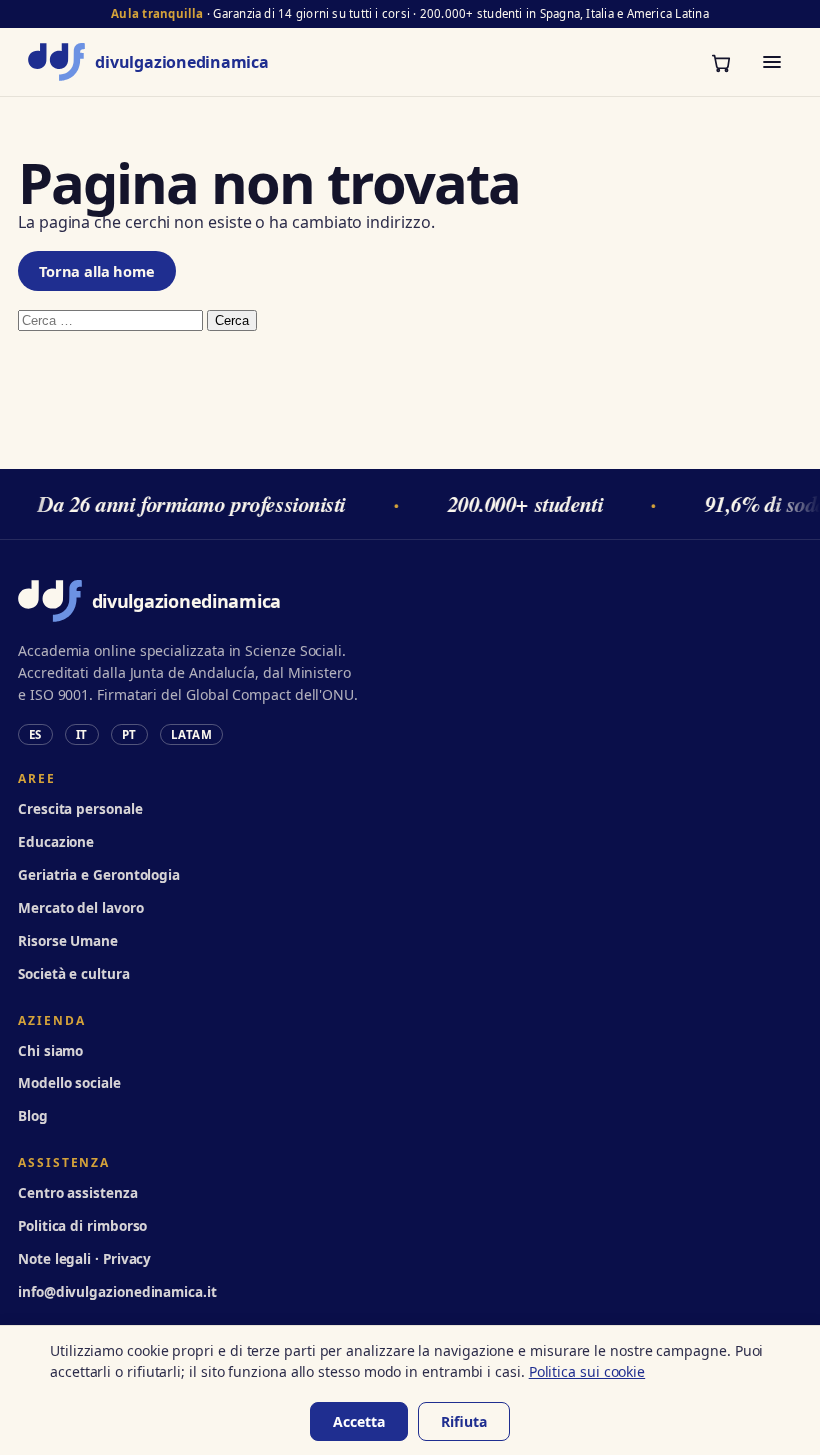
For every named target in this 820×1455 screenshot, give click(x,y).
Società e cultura (74, 974)
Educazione (56, 842)
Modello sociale (69, 1083)
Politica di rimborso (82, 1226)
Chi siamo (50, 1051)
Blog (33, 1116)
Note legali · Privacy (84, 1259)
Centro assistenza (78, 1193)
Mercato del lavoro (81, 908)
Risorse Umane (68, 941)
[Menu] (772, 62)
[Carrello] (721, 62)
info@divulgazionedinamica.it (117, 1292)
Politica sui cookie (587, 1371)
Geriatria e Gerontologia (99, 875)
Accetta (359, 1421)
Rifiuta (464, 1421)
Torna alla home (97, 271)
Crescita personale (80, 809)
